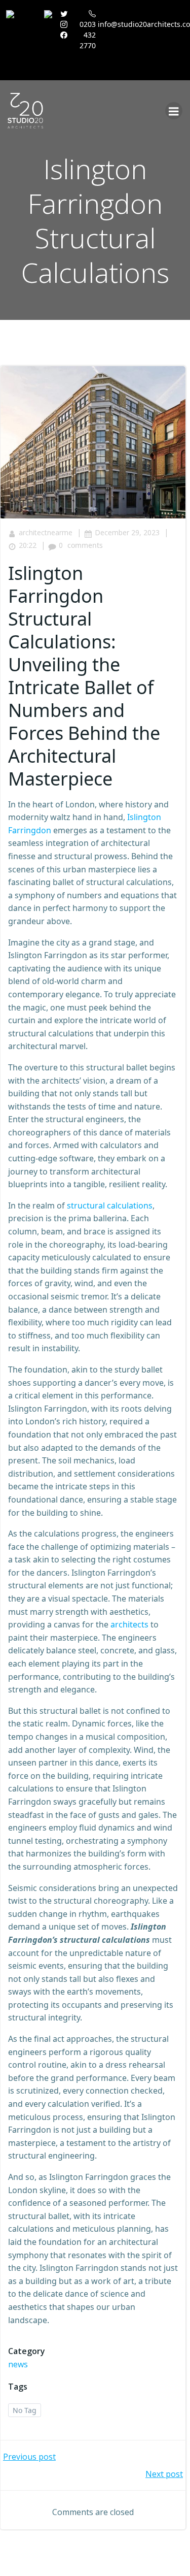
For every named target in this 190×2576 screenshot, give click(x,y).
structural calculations (110, 1205)
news (18, 2364)
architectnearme (46, 532)
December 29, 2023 (127, 532)
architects (129, 1624)
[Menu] (174, 111)
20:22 (28, 545)
